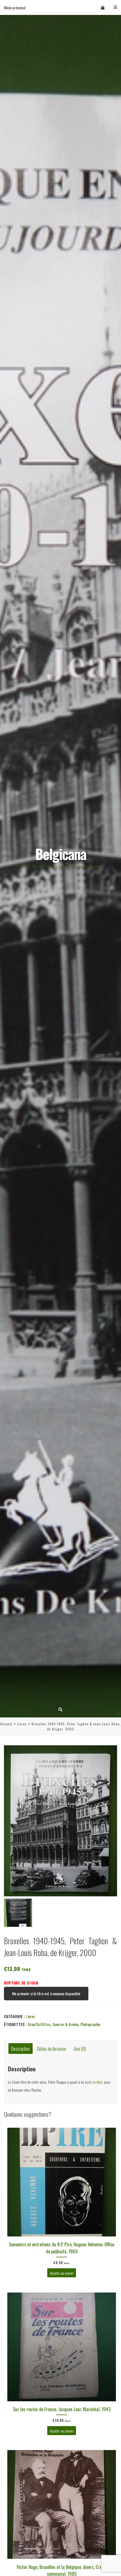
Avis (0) (80, 2048)
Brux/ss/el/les (39, 2024)
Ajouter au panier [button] (62, 2273)
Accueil (6, 1724)
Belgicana (61, 854)
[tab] (21, 2049)
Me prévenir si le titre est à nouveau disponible (46, 1993)
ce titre (97, 2082)
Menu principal (15, 7)
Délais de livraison (52, 2048)
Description (21, 2048)
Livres (22, 1724)
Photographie (90, 2024)
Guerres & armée (65, 2024)
